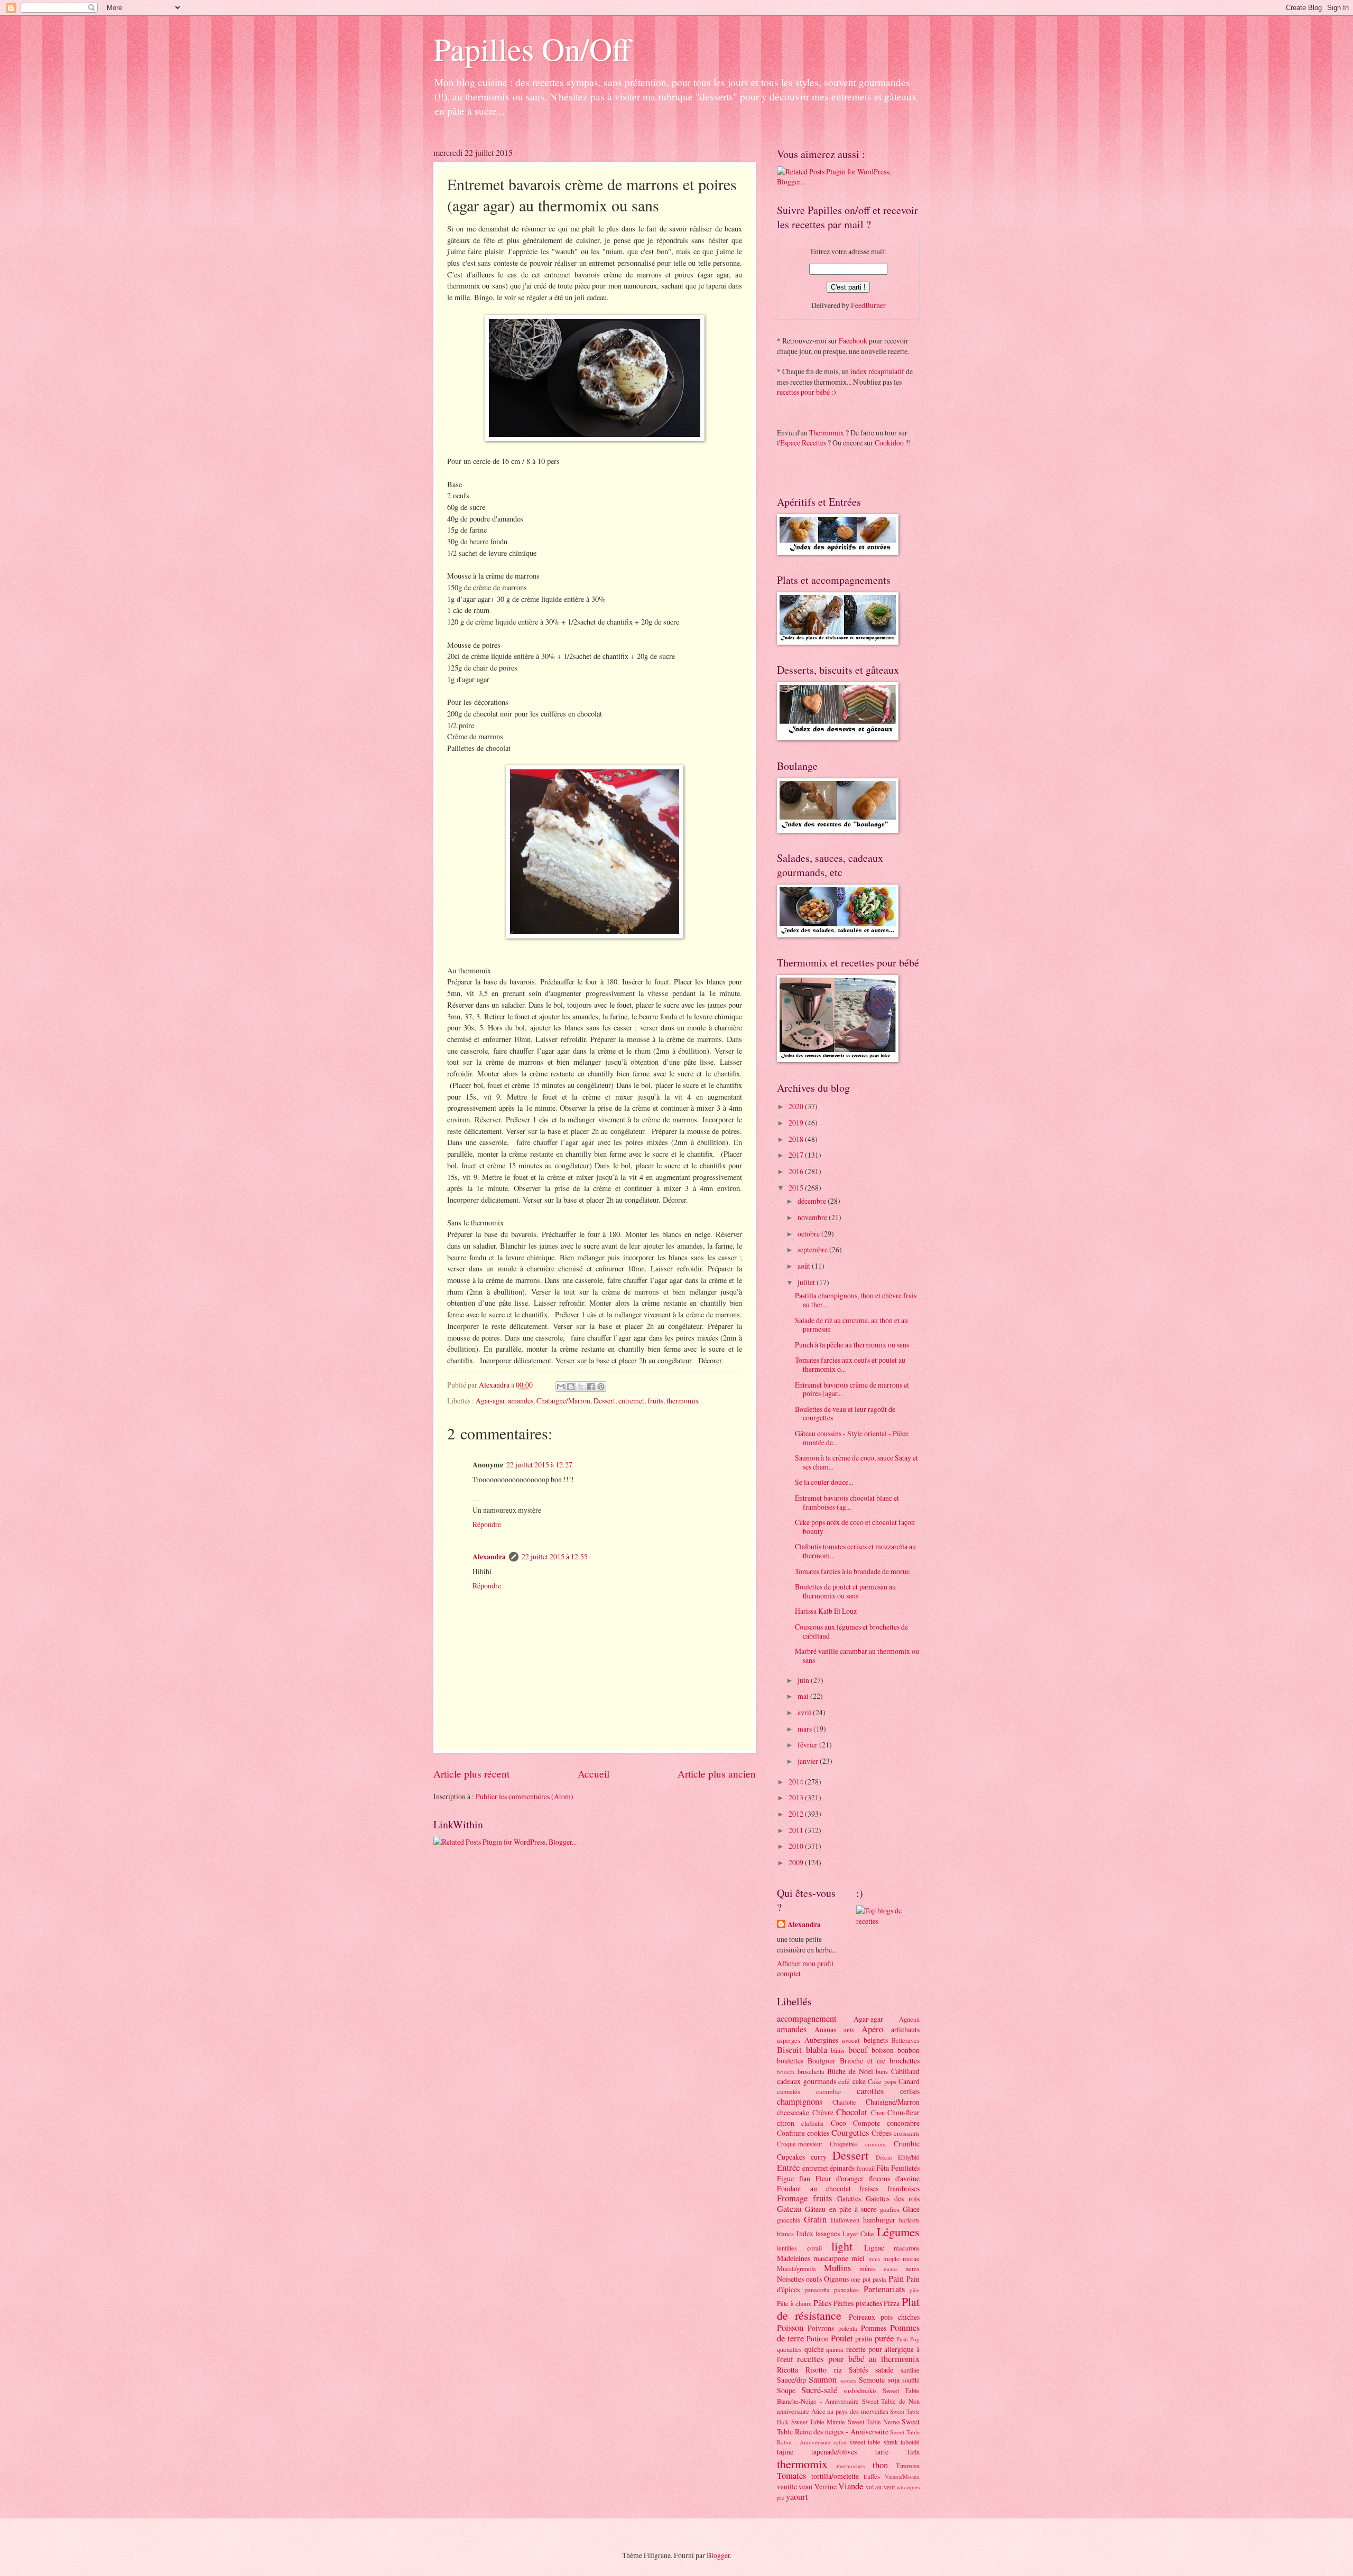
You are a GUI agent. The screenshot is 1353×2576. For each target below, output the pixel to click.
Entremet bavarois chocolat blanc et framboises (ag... (847, 1502)
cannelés (789, 2091)
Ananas (825, 2029)
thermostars (851, 2466)
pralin (864, 2338)
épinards (842, 2168)
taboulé (910, 2442)
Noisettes (790, 2279)
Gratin (815, 2219)
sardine (910, 2370)
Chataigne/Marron (563, 1401)
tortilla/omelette (835, 2476)
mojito (891, 2258)
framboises (903, 2188)
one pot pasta (869, 2279)
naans (891, 2269)
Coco (838, 2123)
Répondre (487, 1524)
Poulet (842, 2338)
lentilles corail (799, 2248)
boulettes (790, 2061)
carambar (829, 2091)
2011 (797, 1830)
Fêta (883, 2168)
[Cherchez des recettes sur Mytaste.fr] (888, 1921)
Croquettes (844, 2144)
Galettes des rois (893, 2198)
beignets (876, 2040)
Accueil (594, 1774)
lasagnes (828, 2233)
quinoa (835, 2349)
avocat (851, 2040)
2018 (797, 1139)
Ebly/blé (909, 2157)
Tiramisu (908, 2466)
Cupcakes (791, 2157)
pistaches (869, 2303)
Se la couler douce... (824, 1482)
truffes (872, 2476)
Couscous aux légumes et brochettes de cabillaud (851, 1631)
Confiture (791, 2133)
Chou (878, 2113)
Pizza (892, 2303)
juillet (807, 1282)
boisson (883, 2050)
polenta (848, 2328)
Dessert (604, 1401)
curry (819, 2157)
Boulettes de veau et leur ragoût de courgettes (845, 1413)
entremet (631, 1401)
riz (838, 2370)
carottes (870, 2091)
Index (805, 2233)
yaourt (797, 2497)
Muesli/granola (796, 2268)
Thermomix (827, 433)
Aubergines (821, 2040)
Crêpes (882, 2133)
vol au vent (880, 2487)
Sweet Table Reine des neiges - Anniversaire (848, 2426)
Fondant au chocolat (814, 2188)
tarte (882, 2452)
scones (848, 2380)
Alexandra (489, 1557)
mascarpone (831, 2258)
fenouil (866, 2168)
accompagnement (807, 2019)
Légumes (898, 2232)
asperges (789, 2040)
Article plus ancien (717, 1774)
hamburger (879, 2220)
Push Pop (908, 2339)
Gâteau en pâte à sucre (841, 2209)
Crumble (907, 2143)
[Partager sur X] (581, 1387)
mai (804, 1696)
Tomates (791, 2476)
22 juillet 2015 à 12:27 (539, 1464)
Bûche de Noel (850, 2071)
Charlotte (844, 2102)
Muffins (837, 2268)
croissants (907, 2133)
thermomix (683, 1401)
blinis (838, 2050)
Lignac (874, 2248)
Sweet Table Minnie (818, 2422)
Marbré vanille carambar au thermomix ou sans (857, 1656)
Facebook (853, 341)
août (805, 1266)
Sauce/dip (791, 2380)
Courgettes (850, 2133)
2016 (797, 1171)
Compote (867, 2123)
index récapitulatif (877, 371)
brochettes (905, 2061)
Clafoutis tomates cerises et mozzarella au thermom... (855, 1551)
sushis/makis (860, 2391)
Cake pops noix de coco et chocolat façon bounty (855, 1527)
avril (805, 1712)
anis (849, 2030)
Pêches (844, 2303)
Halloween (845, 2220)
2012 (797, 1814)
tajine (785, 2452)
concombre (903, 2123)
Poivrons (821, 2328)
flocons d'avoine (894, 2178)
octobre (809, 1234)
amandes (521, 1401)
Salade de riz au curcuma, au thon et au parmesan (851, 1325)
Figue (785, 2178)
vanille (787, 2486)
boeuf (858, 2050)
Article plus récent (471, 1774)
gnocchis (789, 2220)
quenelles (789, 2349)
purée (884, 2338)
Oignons (836, 2279)
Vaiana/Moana (902, 2476)
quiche (814, 2349)
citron (786, 2123)
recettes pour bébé (803, 392)
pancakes (846, 2290)
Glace (911, 2209)
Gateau (789, 2209)
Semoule (872, 2380)
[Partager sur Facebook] (591, 1387)
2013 (797, 1797)
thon (880, 2465)
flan (805, 2178)
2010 (797, 1846)
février (808, 1745)
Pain (896, 2279)
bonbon (909, 2050)
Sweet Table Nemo (874, 2422)
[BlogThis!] (571, 1387)
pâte (915, 2290)
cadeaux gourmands (807, 2081)
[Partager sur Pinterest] (601, 1387)
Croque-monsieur (800, 2144)
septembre (813, 1249)
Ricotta (787, 2370)
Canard (909, 2081)
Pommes (874, 2328)
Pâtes (822, 2303)
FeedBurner (868, 305)
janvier (809, 1761)
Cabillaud (905, 2071)
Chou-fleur (903, 2112)
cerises (910, 2091)
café (844, 2081)
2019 (797, 1123)
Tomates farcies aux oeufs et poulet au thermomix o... (850, 1364)
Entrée (788, 2168)
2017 (797, 1155)
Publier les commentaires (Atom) (525, 1796)
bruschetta (811, 2071)
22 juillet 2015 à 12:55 (555, 1556)
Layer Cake (859, 2234)
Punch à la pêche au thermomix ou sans (852, 1345)
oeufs (814, 2279)
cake (859, 2081)
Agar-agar (490, 1401)
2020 (797, 1106)
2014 (797, 1782)
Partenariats (884, 2289)
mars (805, 1729)
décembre (813, 1201)
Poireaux (862, 2317)
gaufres (890, 2209)
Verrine (826, 2486)
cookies (818, 2133)
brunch (786, 2072)
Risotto (816, 2370)
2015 (797, 1188)
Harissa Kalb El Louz (826, 1611)
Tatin (913, 2452)
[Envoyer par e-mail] (561, 1387)
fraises (869, 2188)
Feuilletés (905, 2168)
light (842, 2246)
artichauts (905, 2029)
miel (858, 2258)
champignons (800, 2101)
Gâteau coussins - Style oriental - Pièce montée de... (852, 1438)
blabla (817, 2050)
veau (805, 2486)
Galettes (849, 2198)
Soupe (786, 2390)
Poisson (790, 2328)
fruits (655, 1401)
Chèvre (823, 2112)
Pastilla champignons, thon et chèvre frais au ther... (856, 1300)
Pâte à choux (794, 2303)
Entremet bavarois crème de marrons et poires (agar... (852, 1389)
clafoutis (812, 2123)
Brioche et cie (863, 2061)
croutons (876, 2144)
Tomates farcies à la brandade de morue (852, 1571)
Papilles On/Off (532, 49)
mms (874, 2259)
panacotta (817, 2290)
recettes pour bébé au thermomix (858, 2359)
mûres (868, 2268)
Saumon (823, 2379)
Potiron (818, 2338)
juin (804, 1680)
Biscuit (789, 2050)
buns (882, 2071)
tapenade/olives (834, 2452)
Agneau (909, 2019)
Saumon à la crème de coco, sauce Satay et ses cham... (856, 1462)
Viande (851, 2486)
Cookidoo (889, 443)
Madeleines (794, 2258)
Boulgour (822, 2061)
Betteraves (906, 2040)
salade (884, 2370)
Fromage (792, 2198)
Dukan (884, 2157)
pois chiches (900, 2317)
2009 (797, 1862)
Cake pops (882, 2081)
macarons (907, 2248)
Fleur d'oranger (840, 2178)
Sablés (858, 2370)
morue (911, 2258)
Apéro (872, 2029)
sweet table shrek (874, 2442)
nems (912, 2268)
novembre (813, 1217)
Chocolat (852, 2112)
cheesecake (793, 2112)
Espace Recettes (803, 443)
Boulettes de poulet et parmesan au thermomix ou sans (845, 1591)
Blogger (718, 2555)
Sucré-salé (819, 2390)
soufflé (911, 2380)
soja (894, 2380)
